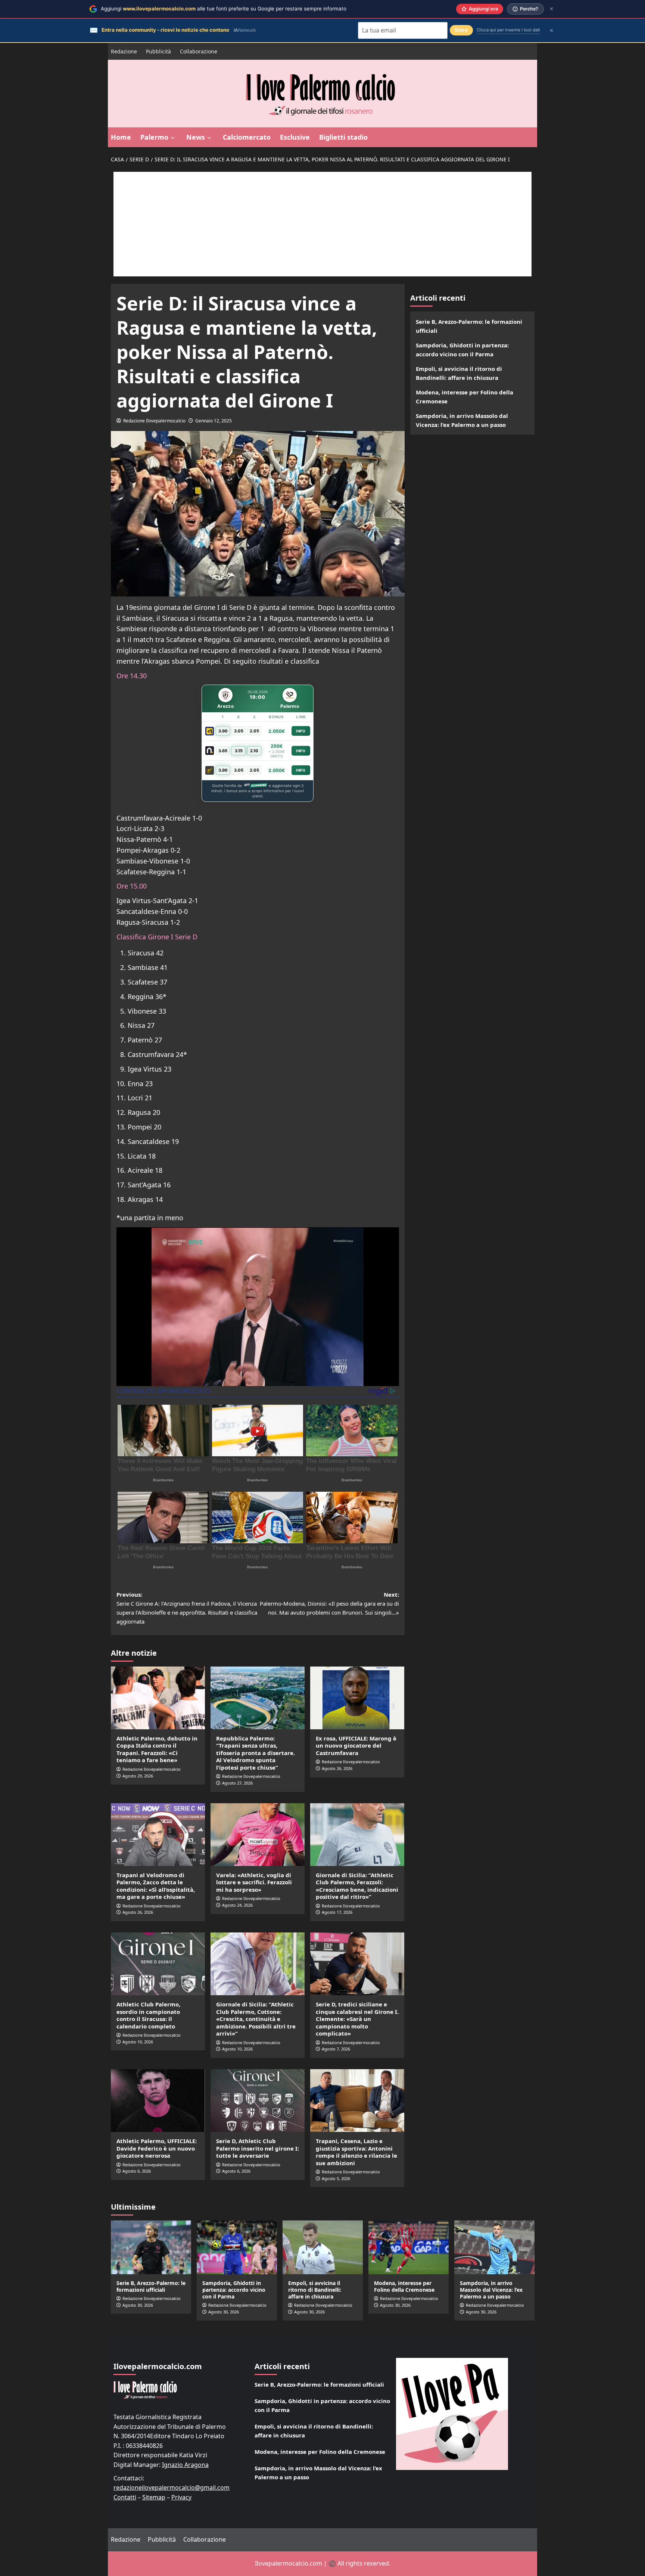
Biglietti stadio (343, 137)
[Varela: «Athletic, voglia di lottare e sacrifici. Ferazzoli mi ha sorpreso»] (258, 1835)
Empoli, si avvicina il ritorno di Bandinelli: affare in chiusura (459, 373)
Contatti (125, 2497)
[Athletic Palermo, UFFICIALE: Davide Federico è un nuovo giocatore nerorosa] (158, 2101)
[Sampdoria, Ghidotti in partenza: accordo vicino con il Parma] (237, 2247)
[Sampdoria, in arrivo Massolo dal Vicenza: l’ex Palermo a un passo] (494, 2247)
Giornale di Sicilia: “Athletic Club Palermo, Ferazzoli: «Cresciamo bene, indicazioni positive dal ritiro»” (357, 1886)
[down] (173, 138)
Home (121, 137)
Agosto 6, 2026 (137, 2171)
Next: (329, 1603)
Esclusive (295, 137)
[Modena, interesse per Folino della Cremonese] (409, 2247)
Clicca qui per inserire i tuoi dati (508, 30)
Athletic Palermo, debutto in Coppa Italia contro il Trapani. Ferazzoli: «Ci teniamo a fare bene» (157, 1749)
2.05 (254, 731)
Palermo (154, 137)
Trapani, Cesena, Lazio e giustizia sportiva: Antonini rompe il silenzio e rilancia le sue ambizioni (356, 2152)
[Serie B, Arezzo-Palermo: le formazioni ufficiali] (151, 2247)
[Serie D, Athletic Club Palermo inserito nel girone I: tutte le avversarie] (258, 2101)
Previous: (187, 1608)
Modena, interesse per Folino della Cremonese (465, 397)
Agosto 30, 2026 (138, 2305)
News (196, 137)
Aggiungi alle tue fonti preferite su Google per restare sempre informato (224, 9)
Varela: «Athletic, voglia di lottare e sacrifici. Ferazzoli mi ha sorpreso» (254, 1882)
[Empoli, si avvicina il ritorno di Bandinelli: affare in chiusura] (323, 2247)
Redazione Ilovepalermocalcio (154, 421)
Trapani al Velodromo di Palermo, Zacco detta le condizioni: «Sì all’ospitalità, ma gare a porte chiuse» (156, 1886)
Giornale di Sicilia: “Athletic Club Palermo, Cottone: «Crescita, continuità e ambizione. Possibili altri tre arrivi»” (256, 2019)
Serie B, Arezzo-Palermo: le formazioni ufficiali (469, 326)
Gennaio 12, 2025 (214, 421)
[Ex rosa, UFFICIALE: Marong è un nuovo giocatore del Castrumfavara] (357, 1698)
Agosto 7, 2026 (336, 2049)
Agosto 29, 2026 (138, 1776)
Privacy (181, 2497)
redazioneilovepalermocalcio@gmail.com (172, 2487)
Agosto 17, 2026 (337, 1912)
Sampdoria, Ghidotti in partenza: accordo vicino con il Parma (462, 350)
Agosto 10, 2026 (138, 2042)
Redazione (124, 51)
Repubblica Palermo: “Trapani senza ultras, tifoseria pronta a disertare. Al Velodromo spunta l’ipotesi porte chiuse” (255, 1753)
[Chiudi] (551, 9)
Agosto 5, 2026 (336, 2178)
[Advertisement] (322, 224)
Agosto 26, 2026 (337, 1768)
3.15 (239, 751)
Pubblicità (158, 51)
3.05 (239, 731)
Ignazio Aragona (185, 2465)
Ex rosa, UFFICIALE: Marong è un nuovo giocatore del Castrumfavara (356, 1746)
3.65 (223, 751)
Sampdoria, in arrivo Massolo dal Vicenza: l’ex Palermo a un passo (462, 420)
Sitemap (154, 2497)
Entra (461, 30)
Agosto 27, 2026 (237, 1783)
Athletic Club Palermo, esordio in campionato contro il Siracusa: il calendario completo (148, 2015)
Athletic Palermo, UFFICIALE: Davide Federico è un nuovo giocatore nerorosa (157, 2148)
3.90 (223, 731)
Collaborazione (199, 51)
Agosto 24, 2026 (237, 1905)
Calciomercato (247, 137)
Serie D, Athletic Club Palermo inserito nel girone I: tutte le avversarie (258, 2148)
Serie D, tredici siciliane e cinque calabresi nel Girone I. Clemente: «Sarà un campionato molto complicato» (357, 2019)
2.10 (254, 751)
